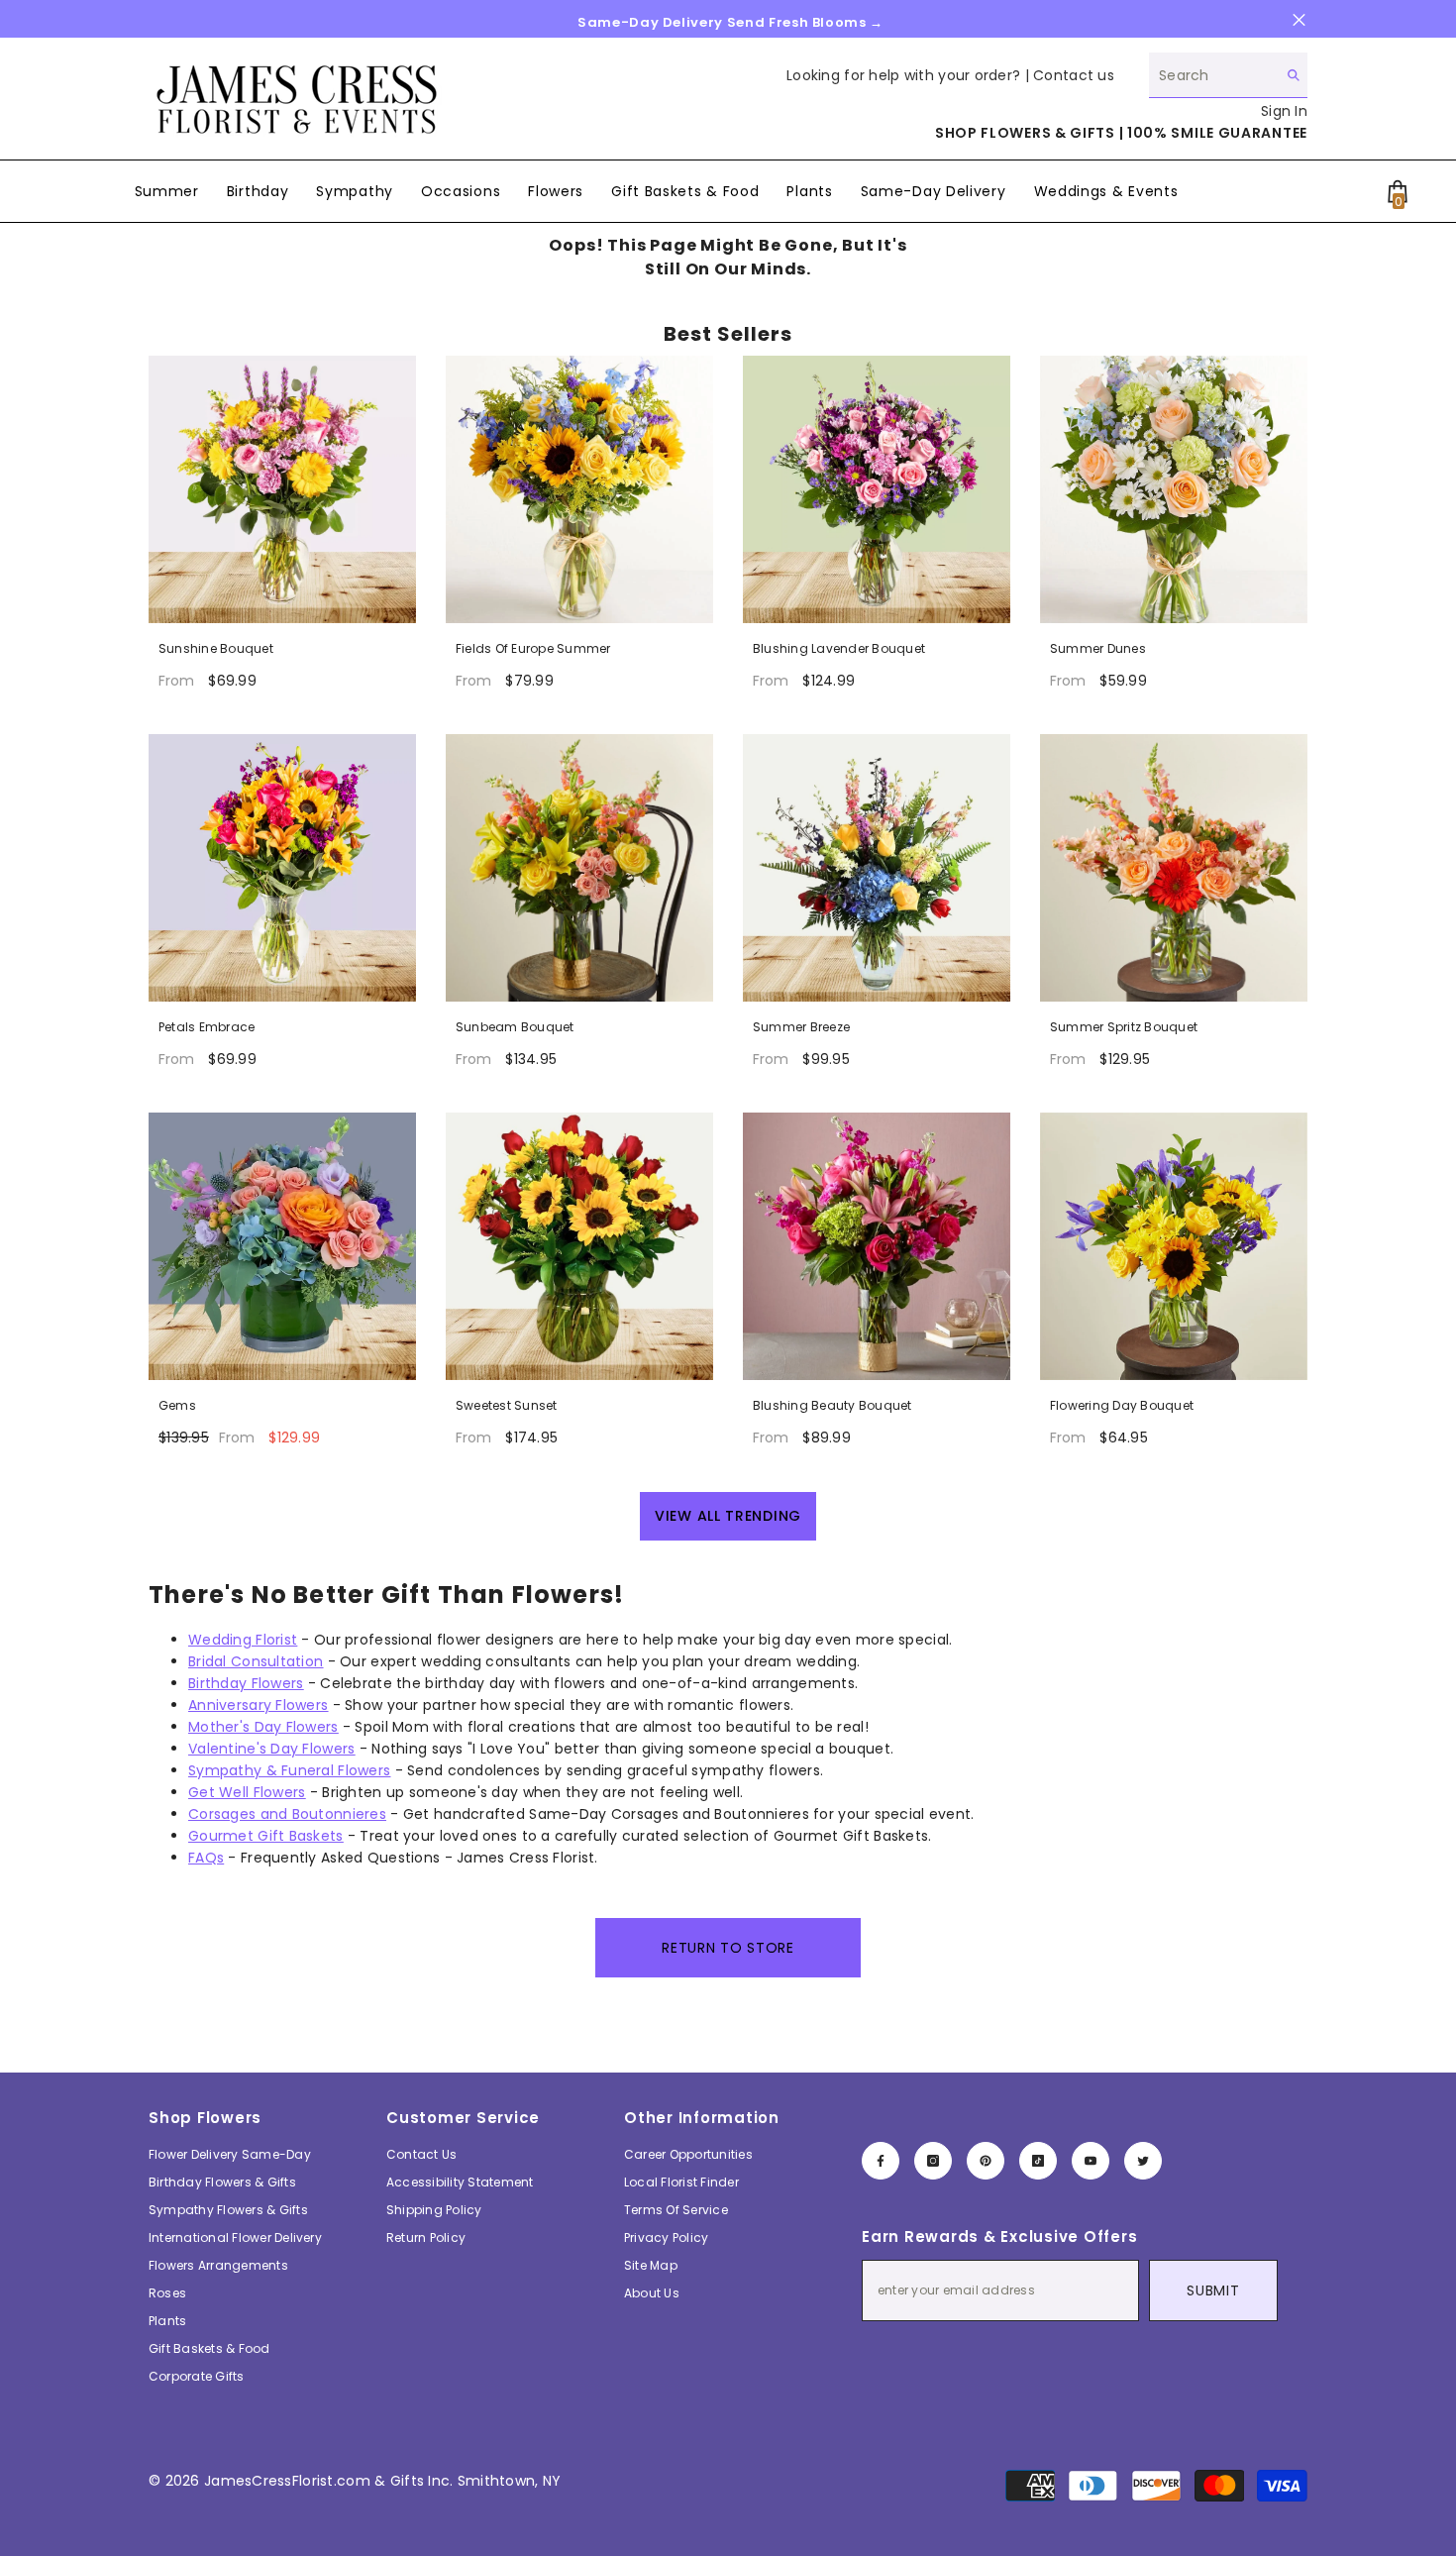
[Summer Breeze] (877, 868)
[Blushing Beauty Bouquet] (877, 1246)
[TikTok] (1038, 2161)
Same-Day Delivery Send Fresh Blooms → (730, 22)
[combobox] (1213, 75)
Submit (1213, 2290)
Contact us (1074, 75)
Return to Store (728, 1948)
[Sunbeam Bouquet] (579, 868)
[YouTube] (1091, 2161)
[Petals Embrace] (282, 868)
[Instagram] (933, 2161)
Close (1299, 20)
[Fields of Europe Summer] (579, 489)
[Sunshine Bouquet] (282, 489)
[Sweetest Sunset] (579, 1246)
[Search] (1228, 75)
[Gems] (282, 1246)
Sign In (1284, 111)
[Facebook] (881, 2161)
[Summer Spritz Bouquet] (1174, 868)
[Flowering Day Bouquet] (1174, 1246)
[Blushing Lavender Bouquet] (877, 489)
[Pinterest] (986, 2161)
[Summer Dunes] (1174, 489)
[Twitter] (1143, 2161)
